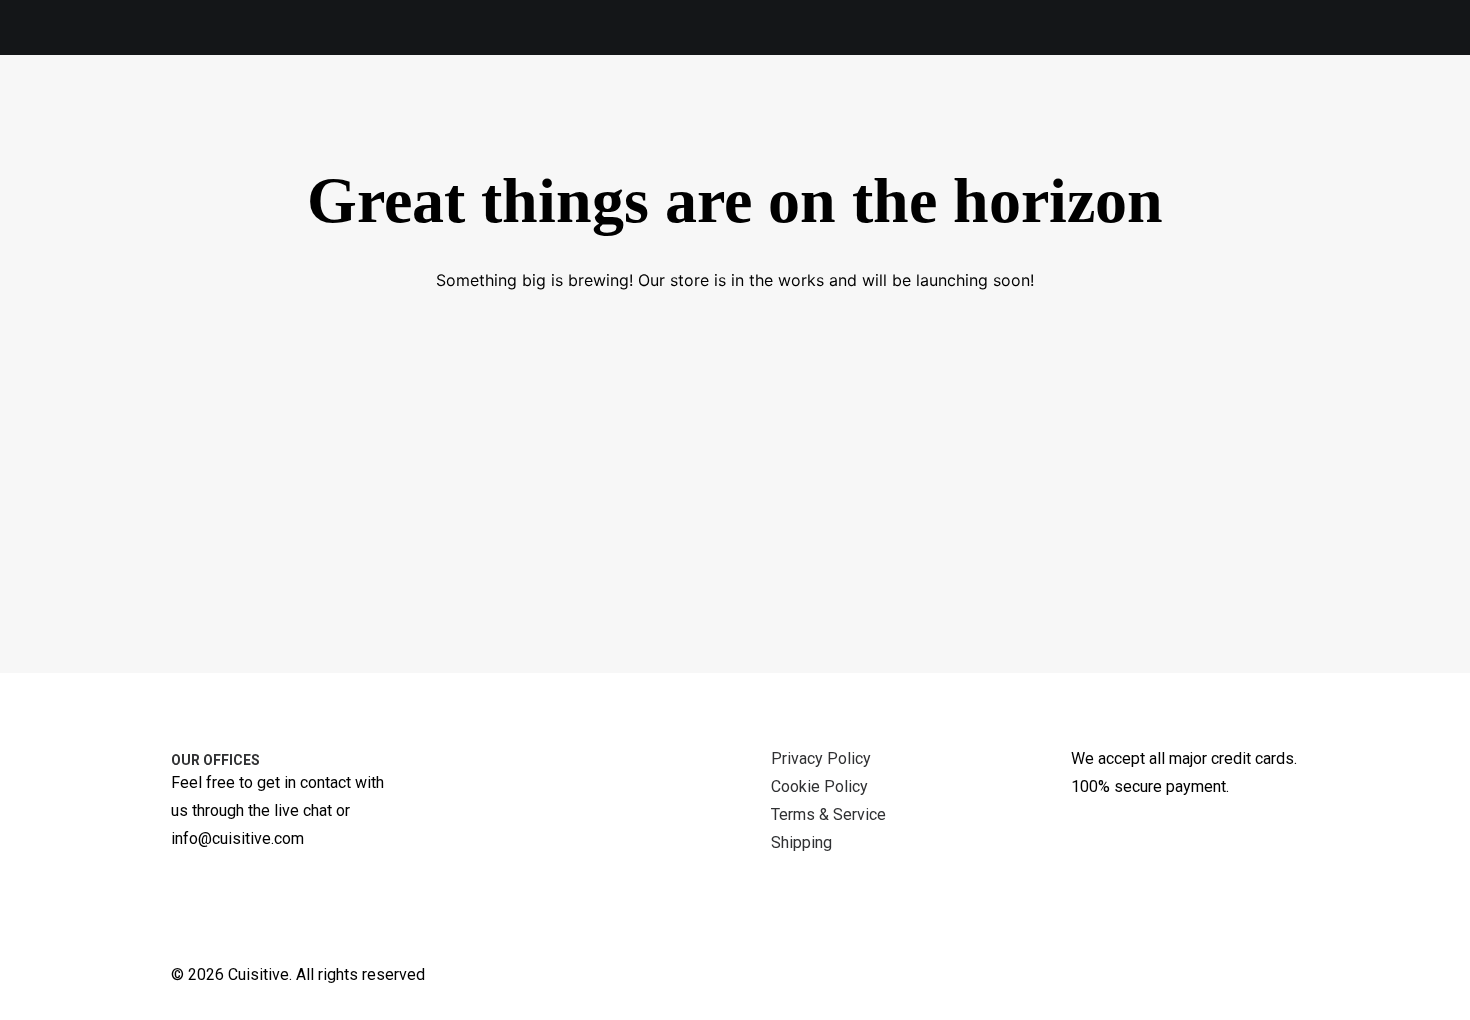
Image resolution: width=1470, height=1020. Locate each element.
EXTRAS (577, 107)
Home (1062, 107)
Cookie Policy (819, 786)
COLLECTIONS (703, 107)
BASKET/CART (912, 107)
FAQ (811, 107)
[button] (1416, 107)
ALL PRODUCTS (172, 112)
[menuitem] (167, 112)
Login (1140, 107)
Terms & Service (828, 814)
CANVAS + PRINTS (330, 107)
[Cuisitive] (63, 107)
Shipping (801, 842)
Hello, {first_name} (1276, 107)
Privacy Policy (821, 758)
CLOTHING (468, 107)
